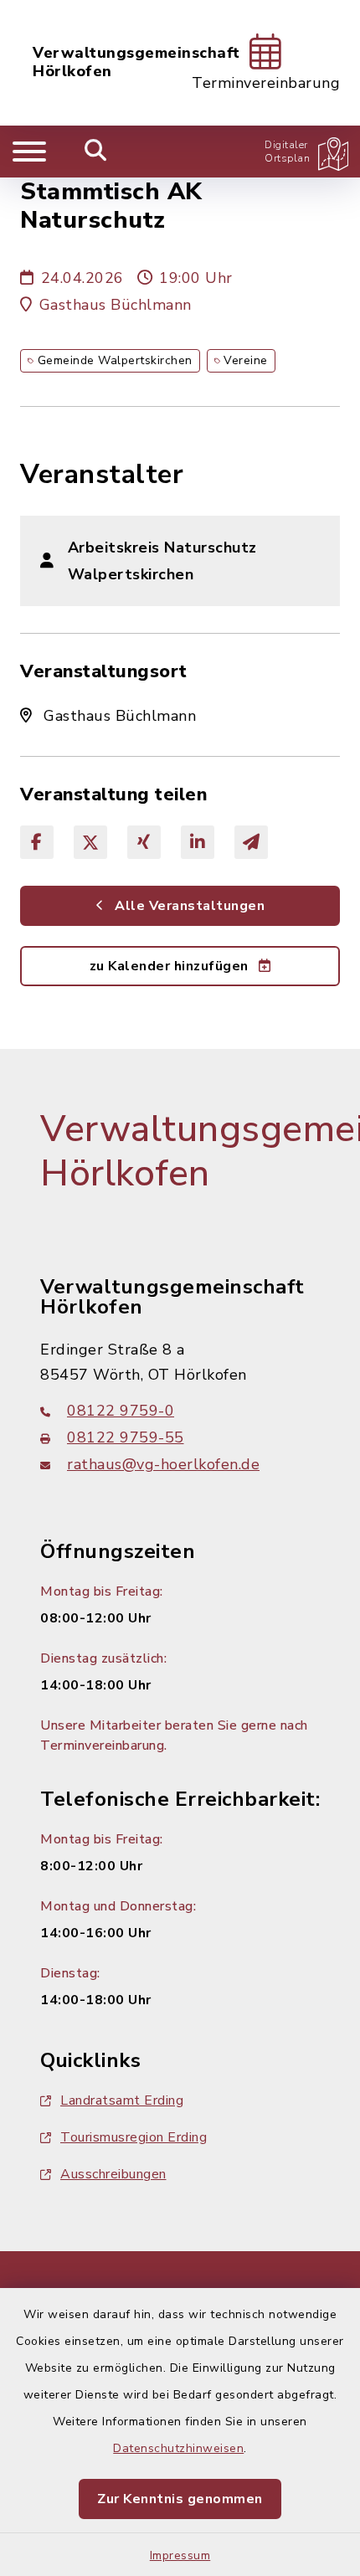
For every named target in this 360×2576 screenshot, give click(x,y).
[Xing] (144, 842)
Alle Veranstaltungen (188, 906)
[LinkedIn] (198, 842)
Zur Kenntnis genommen (180, 2499)
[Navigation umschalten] (29, 152)
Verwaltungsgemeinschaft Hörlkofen (136, 62)
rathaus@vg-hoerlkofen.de (163, 1464)
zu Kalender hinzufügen (171, 966)
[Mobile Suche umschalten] (96, 152)
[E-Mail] (251, 842)
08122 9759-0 (121, 1411)
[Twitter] (90, 842)
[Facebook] (37, 842)
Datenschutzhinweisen (178, 2448)
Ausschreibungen (113, 2174)
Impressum (180, 2555)
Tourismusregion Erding (134, 2137)
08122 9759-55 (126, 1437)
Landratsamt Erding (122, 2100)
